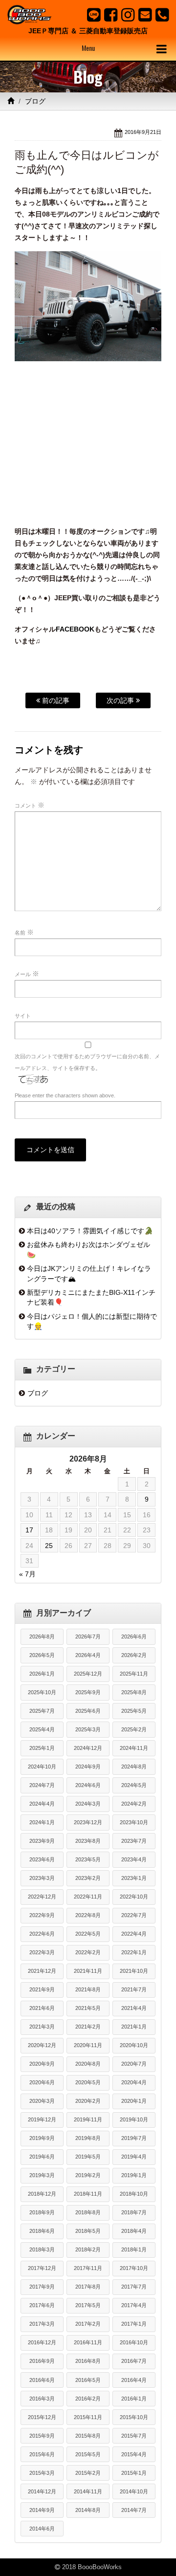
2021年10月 (134, 1971)
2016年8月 (88, 2361)
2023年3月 (42, 1878)
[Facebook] (111, 15)
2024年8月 (134, 1767)
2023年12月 (88, 1822)
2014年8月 (88, 2510)
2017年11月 (88, 2268)
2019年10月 (134, 2119)
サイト (23, 1016)
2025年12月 (88, 1674)
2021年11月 (88, 1971)
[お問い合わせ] (145, 15)
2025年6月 (88, 1711)
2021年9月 (42, 1989)
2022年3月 (42, 1952)
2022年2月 (88, 1952)
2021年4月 (134, 2008)
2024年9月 (88, 1767)
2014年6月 (42, 2529)
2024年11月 (134, 1748)
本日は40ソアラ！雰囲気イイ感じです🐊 (90, 1231)
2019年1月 (134, 2175)
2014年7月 (134, 2510)
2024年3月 (88, 1804)
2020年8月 (88, 2064)
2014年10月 (134, 2491)
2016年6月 (42, 2380)
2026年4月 (88, 1655)
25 (49, 1546)
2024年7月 (42, 1785)
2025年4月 (42, 1729)
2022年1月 (134, 1952)
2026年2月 (134, 1655)
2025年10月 (42, 1692)
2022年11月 (88, 1897)
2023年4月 (134, 1859)
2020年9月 (42, 2064)
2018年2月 (88, 2249)
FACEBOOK (75, 629)
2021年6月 (42, 2008)
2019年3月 (42, 2175)
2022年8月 (88, 1915)
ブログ (35, 101)
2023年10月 (134, 1822)
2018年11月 (88, 2194)
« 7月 (27, 1574)
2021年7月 (134, 1989)
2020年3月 (42, 2101)
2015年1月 (134, 2473)
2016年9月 (42, 2361)
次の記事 (121, 700)
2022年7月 (134, 1915)
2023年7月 (134, 1841)
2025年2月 (134, 1729)
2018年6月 (42, 2231)
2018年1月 (134, 2249)
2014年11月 (88, 2491)
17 (29, 1530)
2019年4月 (134, 2157)
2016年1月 (134, 2399)
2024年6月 (88, 1785)
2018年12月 (42, 2194)
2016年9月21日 (143, 132)
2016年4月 (134, 2380)
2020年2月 (88, 2101)
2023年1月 (134, 1878)
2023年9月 (42, 1841)
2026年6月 (134, 1637)
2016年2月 (88, 2399)
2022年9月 (42, 1915)
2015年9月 (42, 2436)
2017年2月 (88, 2324)
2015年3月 (42, 2473)
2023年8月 (88, 1841)
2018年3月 (42, 2249)
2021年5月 (88, 2008)
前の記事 (55, 700)
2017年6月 (42, 2305)
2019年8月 (88, 2138)
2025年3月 (88, 1729)
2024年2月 (134, 1804)
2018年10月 (134, 2194)
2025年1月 (42, 1748)
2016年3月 (42, 2399)
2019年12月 (42, 2119)
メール (27, 974)
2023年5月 (88, 1859)
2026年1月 (42, 1674)
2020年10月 (134, 2045)
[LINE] (94, 15)
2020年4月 (134, 2082)
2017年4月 (134, 2305)
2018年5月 (88, 2231)
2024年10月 (42, 1767)
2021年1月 (134, 2027)
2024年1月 (42, 1822)
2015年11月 (88, 2417)
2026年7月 (88, 1637)
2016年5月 (88, 2380)
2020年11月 (88, 2045)
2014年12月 (42, 2491)
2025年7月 (42, 1711)
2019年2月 (88, 2175)
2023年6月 (42, 1859)
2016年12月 (42, 2342)
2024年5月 (134, 1785)
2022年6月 (42, 1934)
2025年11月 (134, 1674)
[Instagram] (128, 15)
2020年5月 (88, 2082)
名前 (24, 932)
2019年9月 (42, 2138)
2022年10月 (134, 1897)
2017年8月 (88, 2287)
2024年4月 (42, 1804)
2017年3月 (42, 2324)
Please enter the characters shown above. (65, 1095)
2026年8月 (42, 1637)
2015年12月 (42, 2417)
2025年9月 (88, 1692)
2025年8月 (134, 1692)
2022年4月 (134, 1934)
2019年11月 (88, 2119)
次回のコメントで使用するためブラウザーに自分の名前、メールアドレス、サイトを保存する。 (87, 1062)
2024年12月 (88, 1748)
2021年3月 (42, 2027)
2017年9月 (42, 2287)
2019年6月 (42, 2157)
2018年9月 (42, 2212)
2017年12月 (42, 2268)
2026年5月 (42, 1655)
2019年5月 (88, 2157)
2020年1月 (134, 2101)
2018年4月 (134, 2231)
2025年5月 (134, 1711)
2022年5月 (88, 1934)
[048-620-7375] (162, 15)
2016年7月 (134, 2361)
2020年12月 (42, 2045)
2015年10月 (134, 2417)
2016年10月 (134, 2342)
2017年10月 (134, 2268)
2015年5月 (88, 2454)
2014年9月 (42, 2510)
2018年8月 (88, 2212)
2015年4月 (134, 2454)
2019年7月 (134, 2138)
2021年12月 (42, 1971)
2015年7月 (134, 2436)
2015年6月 (42, 2454)
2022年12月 (42, 1897)
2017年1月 (134, 2324)
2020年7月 (134, 2064)
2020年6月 (42, 2082)
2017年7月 (134, 2287)
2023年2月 (88, 1878)
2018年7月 (134, 2212)
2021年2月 (88, 2027)
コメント (30, 805)
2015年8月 (88, 2436)
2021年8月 (88, 1989)
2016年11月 (88, 2342)
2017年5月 (88, 2305)
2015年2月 (88, 2473)
